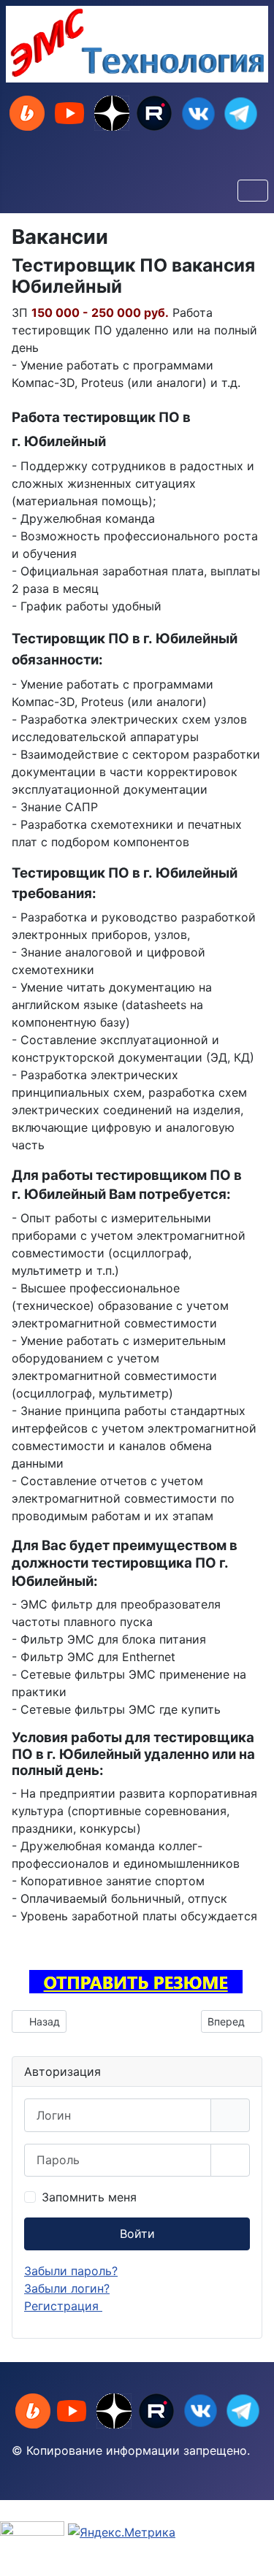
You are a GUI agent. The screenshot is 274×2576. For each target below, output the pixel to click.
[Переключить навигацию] (253, 191)
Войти (137, 2234)
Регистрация (63, 2306)
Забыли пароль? (71, 2271)
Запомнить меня (89, 2197)
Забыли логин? (67, 2288)
